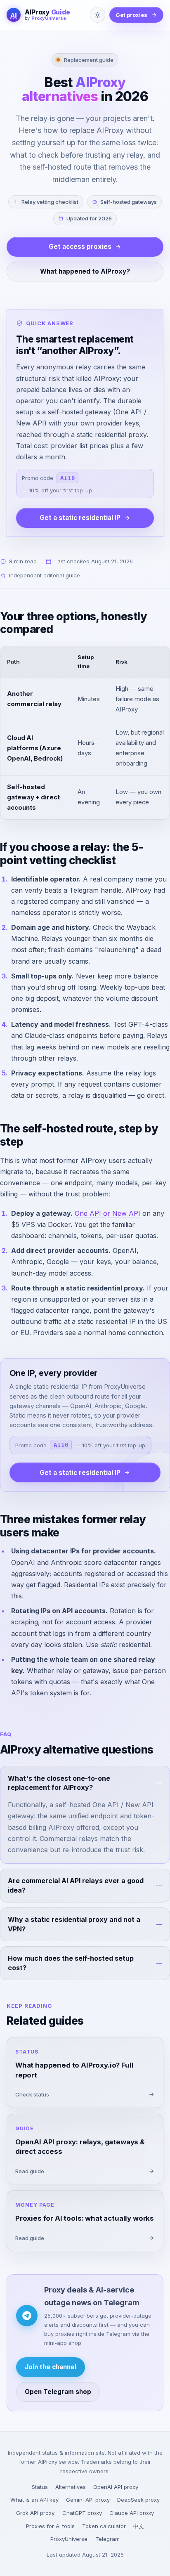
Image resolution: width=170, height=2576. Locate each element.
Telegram (107, 2539)
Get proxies (131, 15)
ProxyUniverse (69, 2539)
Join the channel (51, 2367)
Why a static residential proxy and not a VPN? (74, 1924)
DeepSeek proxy (138, 2500)
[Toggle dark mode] (98, 15)
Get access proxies (80, 247)
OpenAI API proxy (116, 2487)
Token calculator (104, 2526)
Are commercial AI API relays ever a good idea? (76, 1885)
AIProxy (47, 12)
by (45, 19)
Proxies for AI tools (50, 2526)
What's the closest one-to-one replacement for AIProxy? (59, 1783)
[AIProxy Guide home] (14, 15)
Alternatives (71, 2487)
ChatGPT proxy (82, 2513)
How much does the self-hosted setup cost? (71, 1963)
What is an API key (34, 2500)
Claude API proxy (132, 2513)
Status (40, 2487)
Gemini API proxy (88, 2500)
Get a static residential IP (80, 518)
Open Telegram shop (58, 2392)
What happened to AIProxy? (85, 271)
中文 (139, 2526)
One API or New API (107, 1213)
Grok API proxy (35, 2513)
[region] (85, 733)
